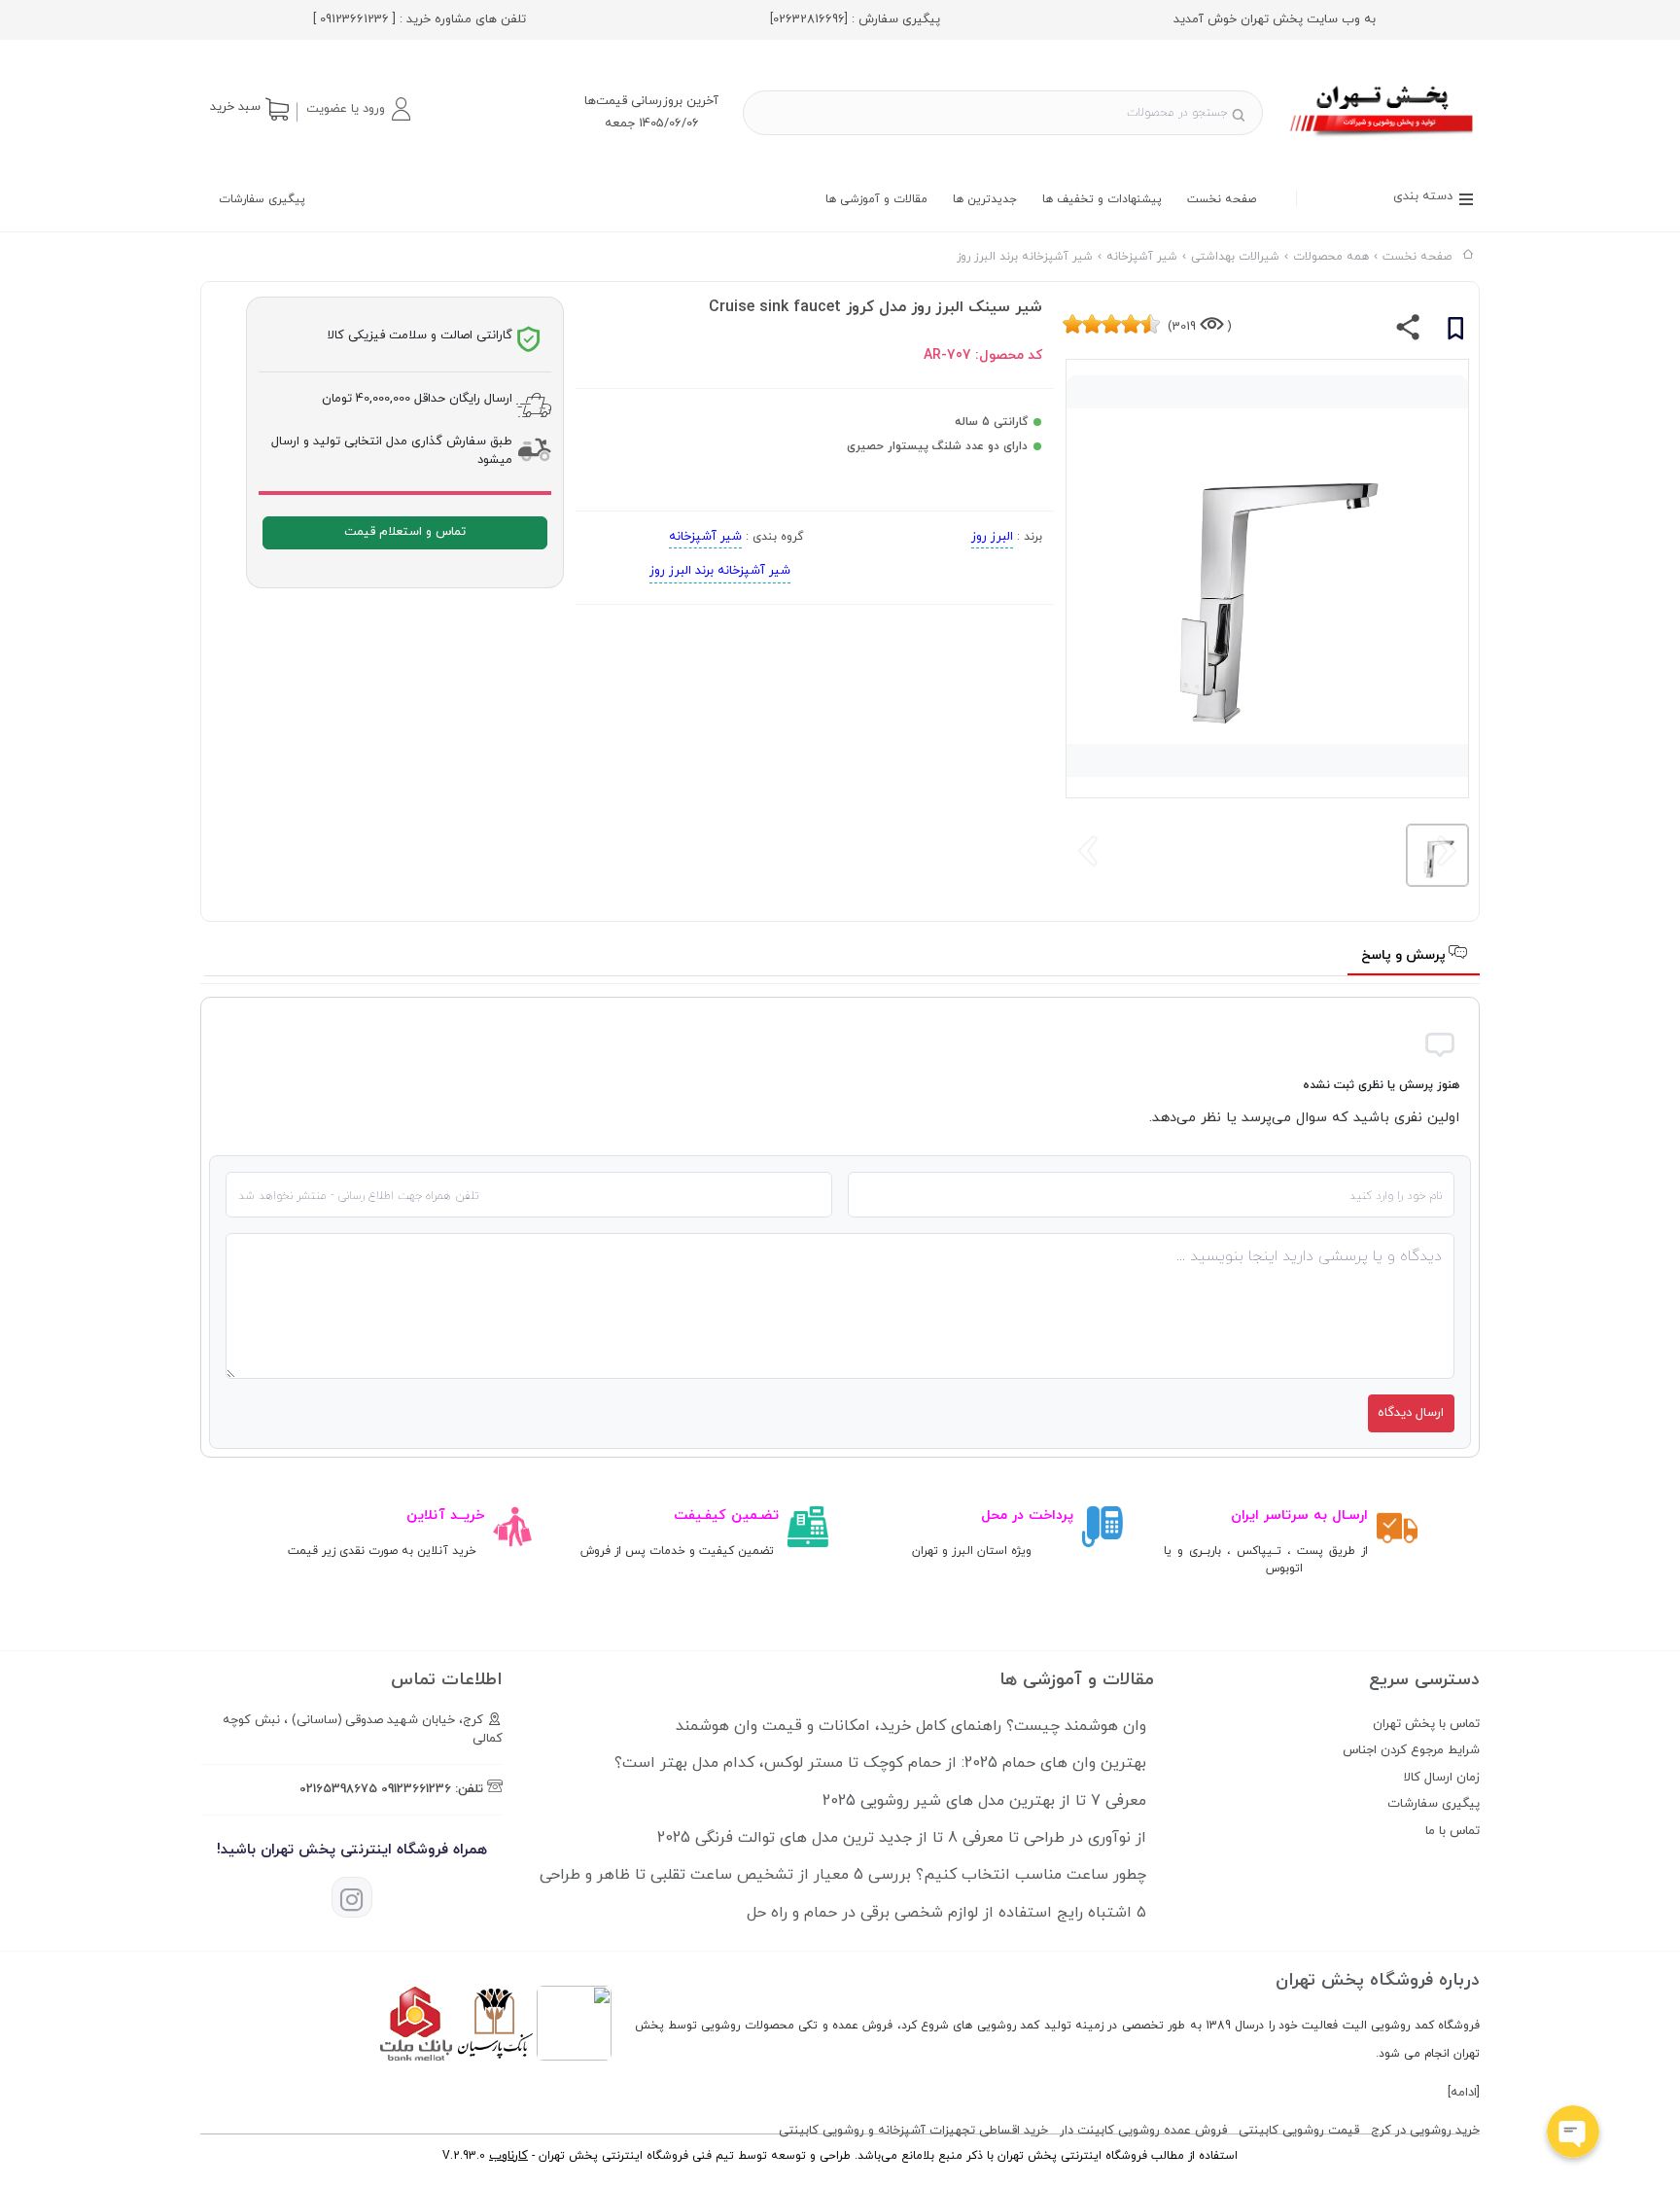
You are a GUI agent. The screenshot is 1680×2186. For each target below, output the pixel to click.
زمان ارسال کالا (1442, 1778)
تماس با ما (1452, 1831)
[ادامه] (1464, 2093)
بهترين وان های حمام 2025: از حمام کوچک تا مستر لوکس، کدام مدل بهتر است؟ (880, 1763)
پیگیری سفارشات (262, 199)
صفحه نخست (1222, 199)
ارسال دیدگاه (1411, 1413)
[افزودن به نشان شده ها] (1455, 332)
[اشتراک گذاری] (1408, 332)
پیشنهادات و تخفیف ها (1102, 199)
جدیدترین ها (985, 199)
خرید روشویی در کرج (1425, 2131)
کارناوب (508, 2156)
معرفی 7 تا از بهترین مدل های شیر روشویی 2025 (984, 1801)
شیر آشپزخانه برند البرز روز (720, 571)
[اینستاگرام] (352, 1897)
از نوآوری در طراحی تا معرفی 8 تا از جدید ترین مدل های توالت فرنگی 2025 (902, 1838)
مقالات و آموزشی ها (876, 199)
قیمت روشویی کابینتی (1299, 2131)
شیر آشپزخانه (705, 537)
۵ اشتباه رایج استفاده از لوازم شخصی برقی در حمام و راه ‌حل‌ (946, 1913)
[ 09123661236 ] (354, 19)
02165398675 (338, 1789)
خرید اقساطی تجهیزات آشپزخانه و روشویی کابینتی (913, 2131)
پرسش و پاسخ (1405, 955)
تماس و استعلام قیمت (405, 532)
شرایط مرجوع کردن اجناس (1411, 1750)
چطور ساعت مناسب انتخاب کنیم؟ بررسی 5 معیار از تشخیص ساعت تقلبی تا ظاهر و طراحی (843, 1875)
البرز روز (992, 537)
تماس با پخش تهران (1426, 1724)
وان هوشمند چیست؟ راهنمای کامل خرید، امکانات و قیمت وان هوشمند (911, 1726)
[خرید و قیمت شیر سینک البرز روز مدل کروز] (1383, 139)
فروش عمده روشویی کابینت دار (1143, 2131)
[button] (358, 109)
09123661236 (416, 1789)
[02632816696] (809, 19)
